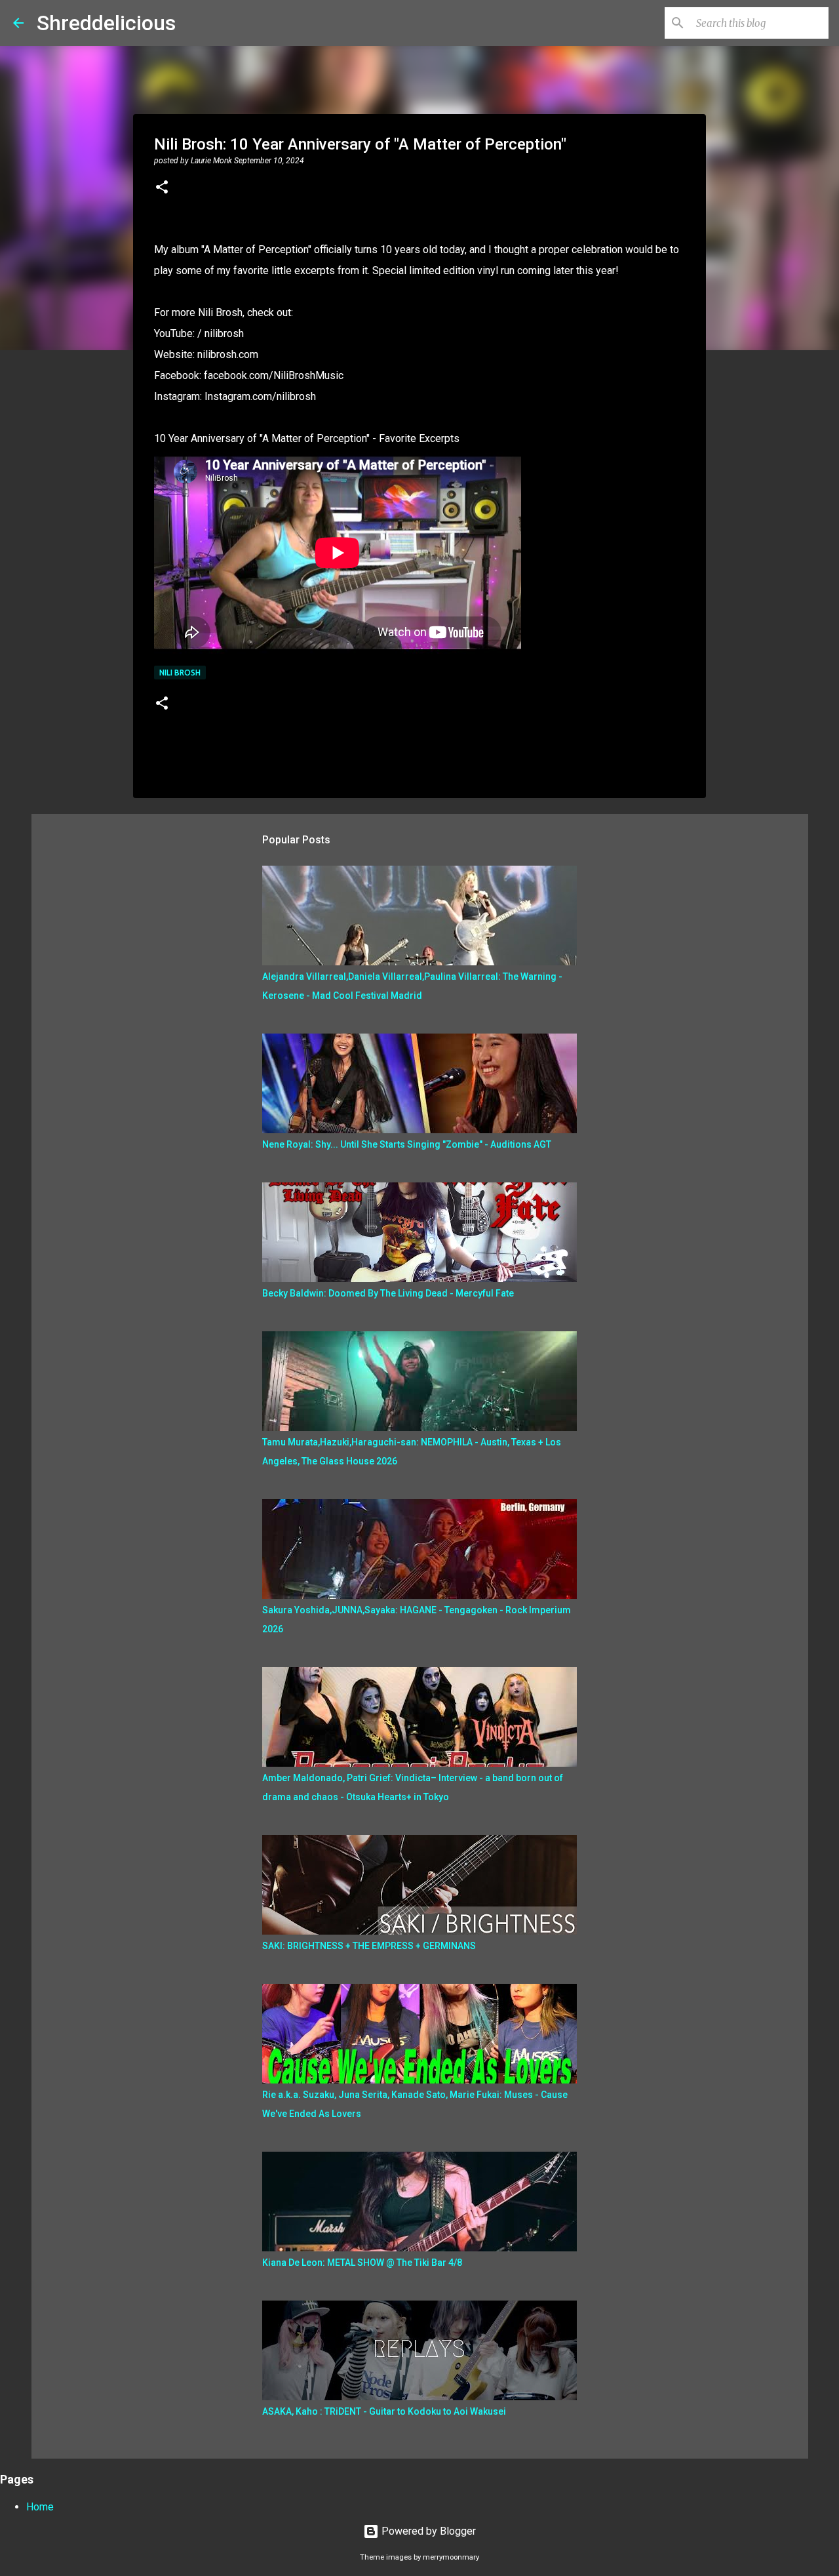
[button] (162, 188)
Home (40, 2507)
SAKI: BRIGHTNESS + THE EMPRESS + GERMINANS (369, 1946)
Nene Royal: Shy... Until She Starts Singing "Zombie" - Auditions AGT (407, 1144)
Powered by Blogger (427, 2531)
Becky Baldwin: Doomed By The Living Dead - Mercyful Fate (388, 1293)
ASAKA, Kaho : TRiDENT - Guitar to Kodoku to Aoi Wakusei (384, 2411)
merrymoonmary (451, 2557)
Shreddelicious (106, 23)
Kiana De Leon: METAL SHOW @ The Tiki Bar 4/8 (362, 2263)
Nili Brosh (180, 673)
